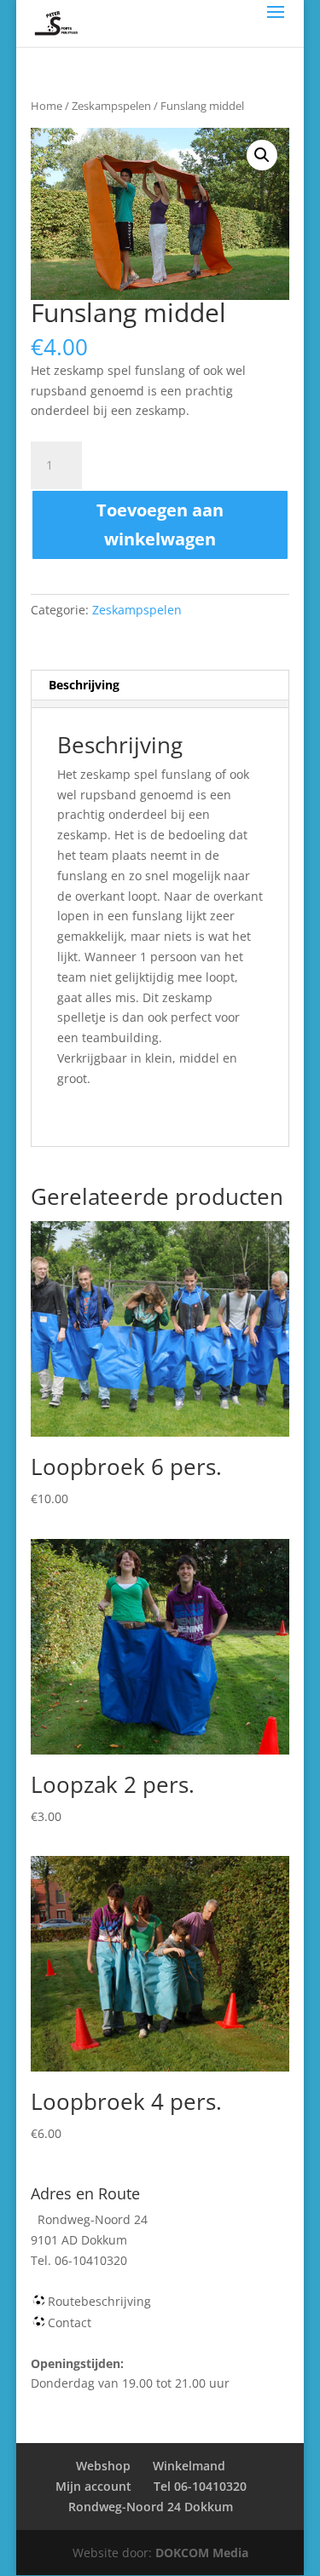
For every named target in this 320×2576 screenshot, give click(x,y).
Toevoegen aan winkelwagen (160, 524)
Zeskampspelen (111, 106)
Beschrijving (84, 685)
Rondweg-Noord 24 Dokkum (151, 2507)
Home (47, 106)
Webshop (103, 2466)
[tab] (160, 686)
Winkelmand (189, 2466)
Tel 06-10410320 (200, 2486)
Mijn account (93, 2486)
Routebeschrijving (99, 2301)
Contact (70, 2322)
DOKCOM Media (202, 2553)
